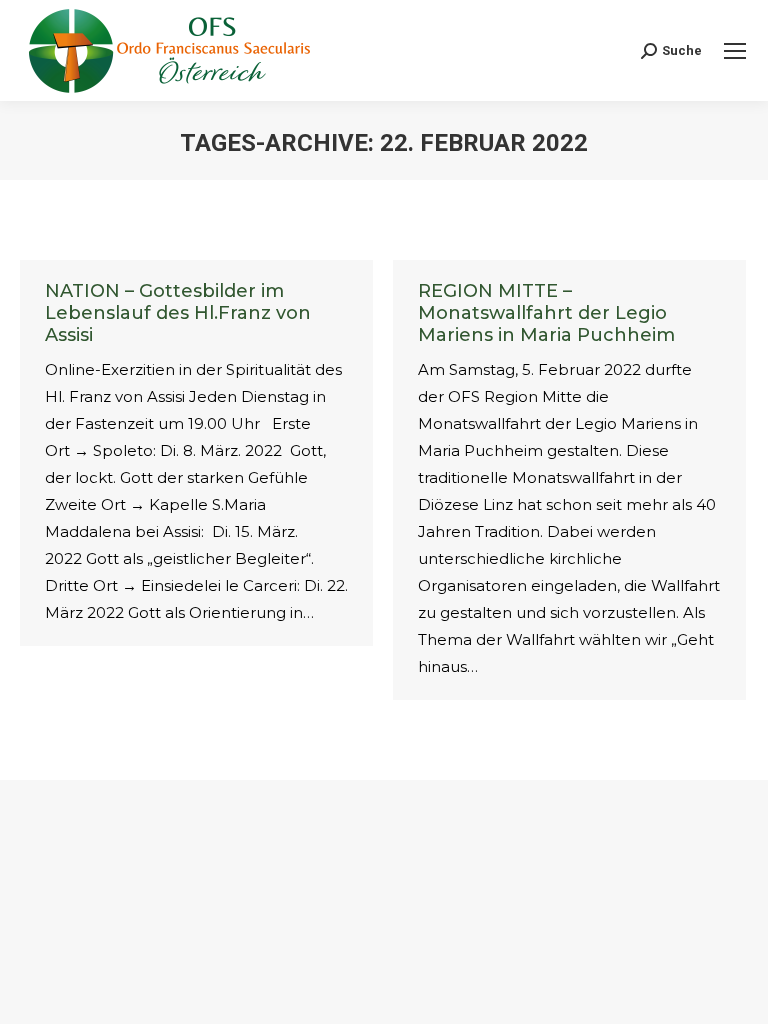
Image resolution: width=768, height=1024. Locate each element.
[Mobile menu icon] (735, 51)
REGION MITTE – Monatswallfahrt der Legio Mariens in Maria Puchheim (546, 313)
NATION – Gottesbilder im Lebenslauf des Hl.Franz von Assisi (178, 313)
